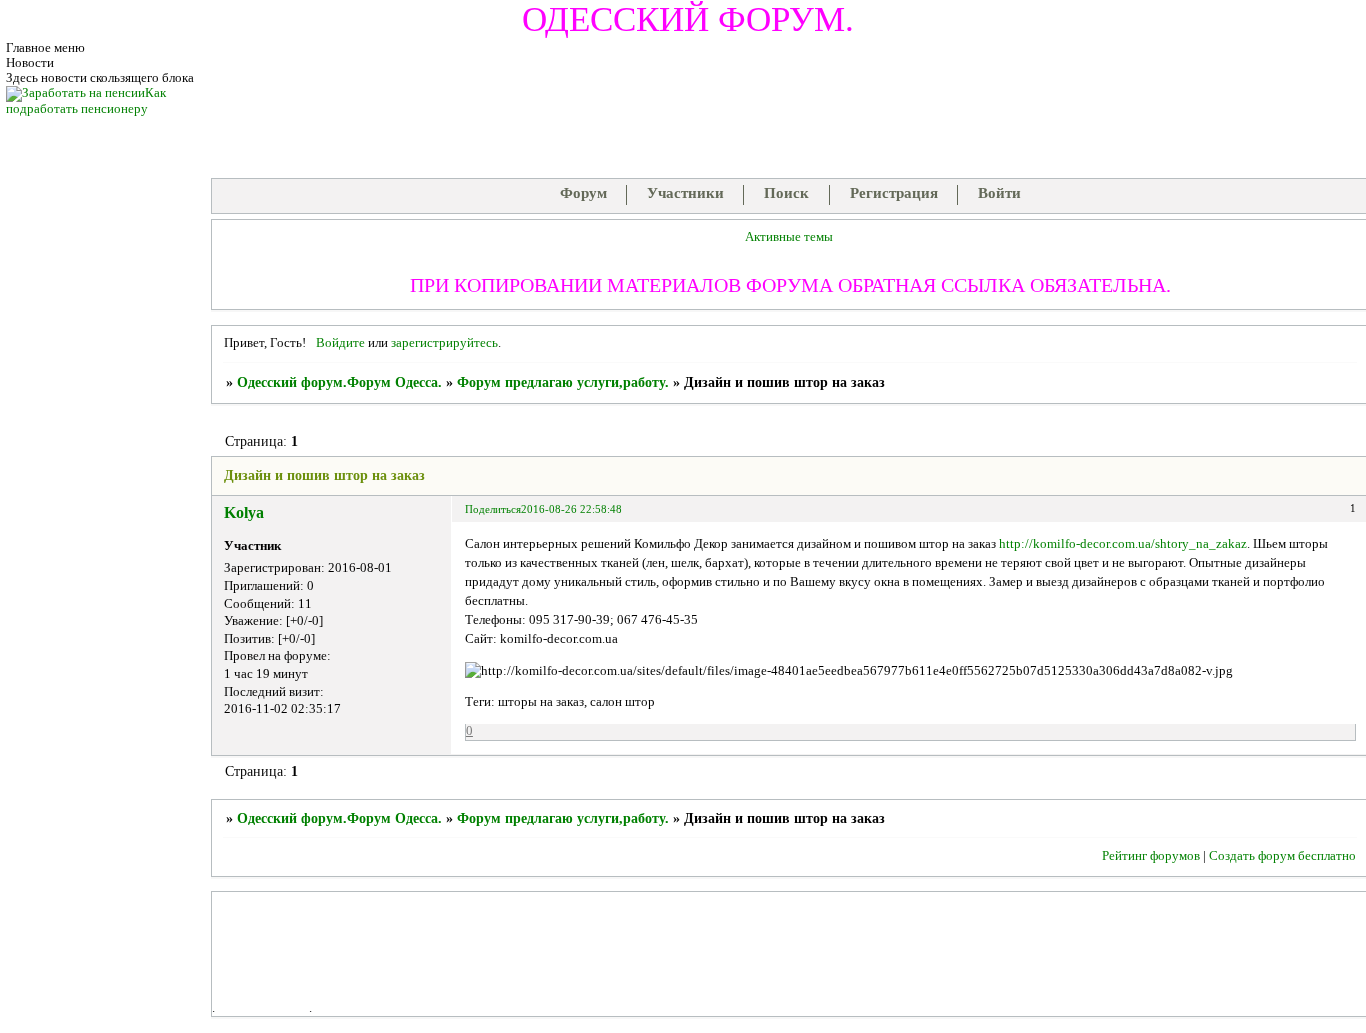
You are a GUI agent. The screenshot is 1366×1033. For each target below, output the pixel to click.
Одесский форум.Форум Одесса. (339, 382)
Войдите (340, 343)
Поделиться (493, 509)
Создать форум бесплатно (1282, 856)
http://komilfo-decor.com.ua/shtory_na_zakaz (1123, 544)
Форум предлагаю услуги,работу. (563, 382)
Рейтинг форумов (1151, 856)
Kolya (244, 512)
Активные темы (789, 237)
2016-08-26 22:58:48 (571, 509)
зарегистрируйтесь (444, 343)
